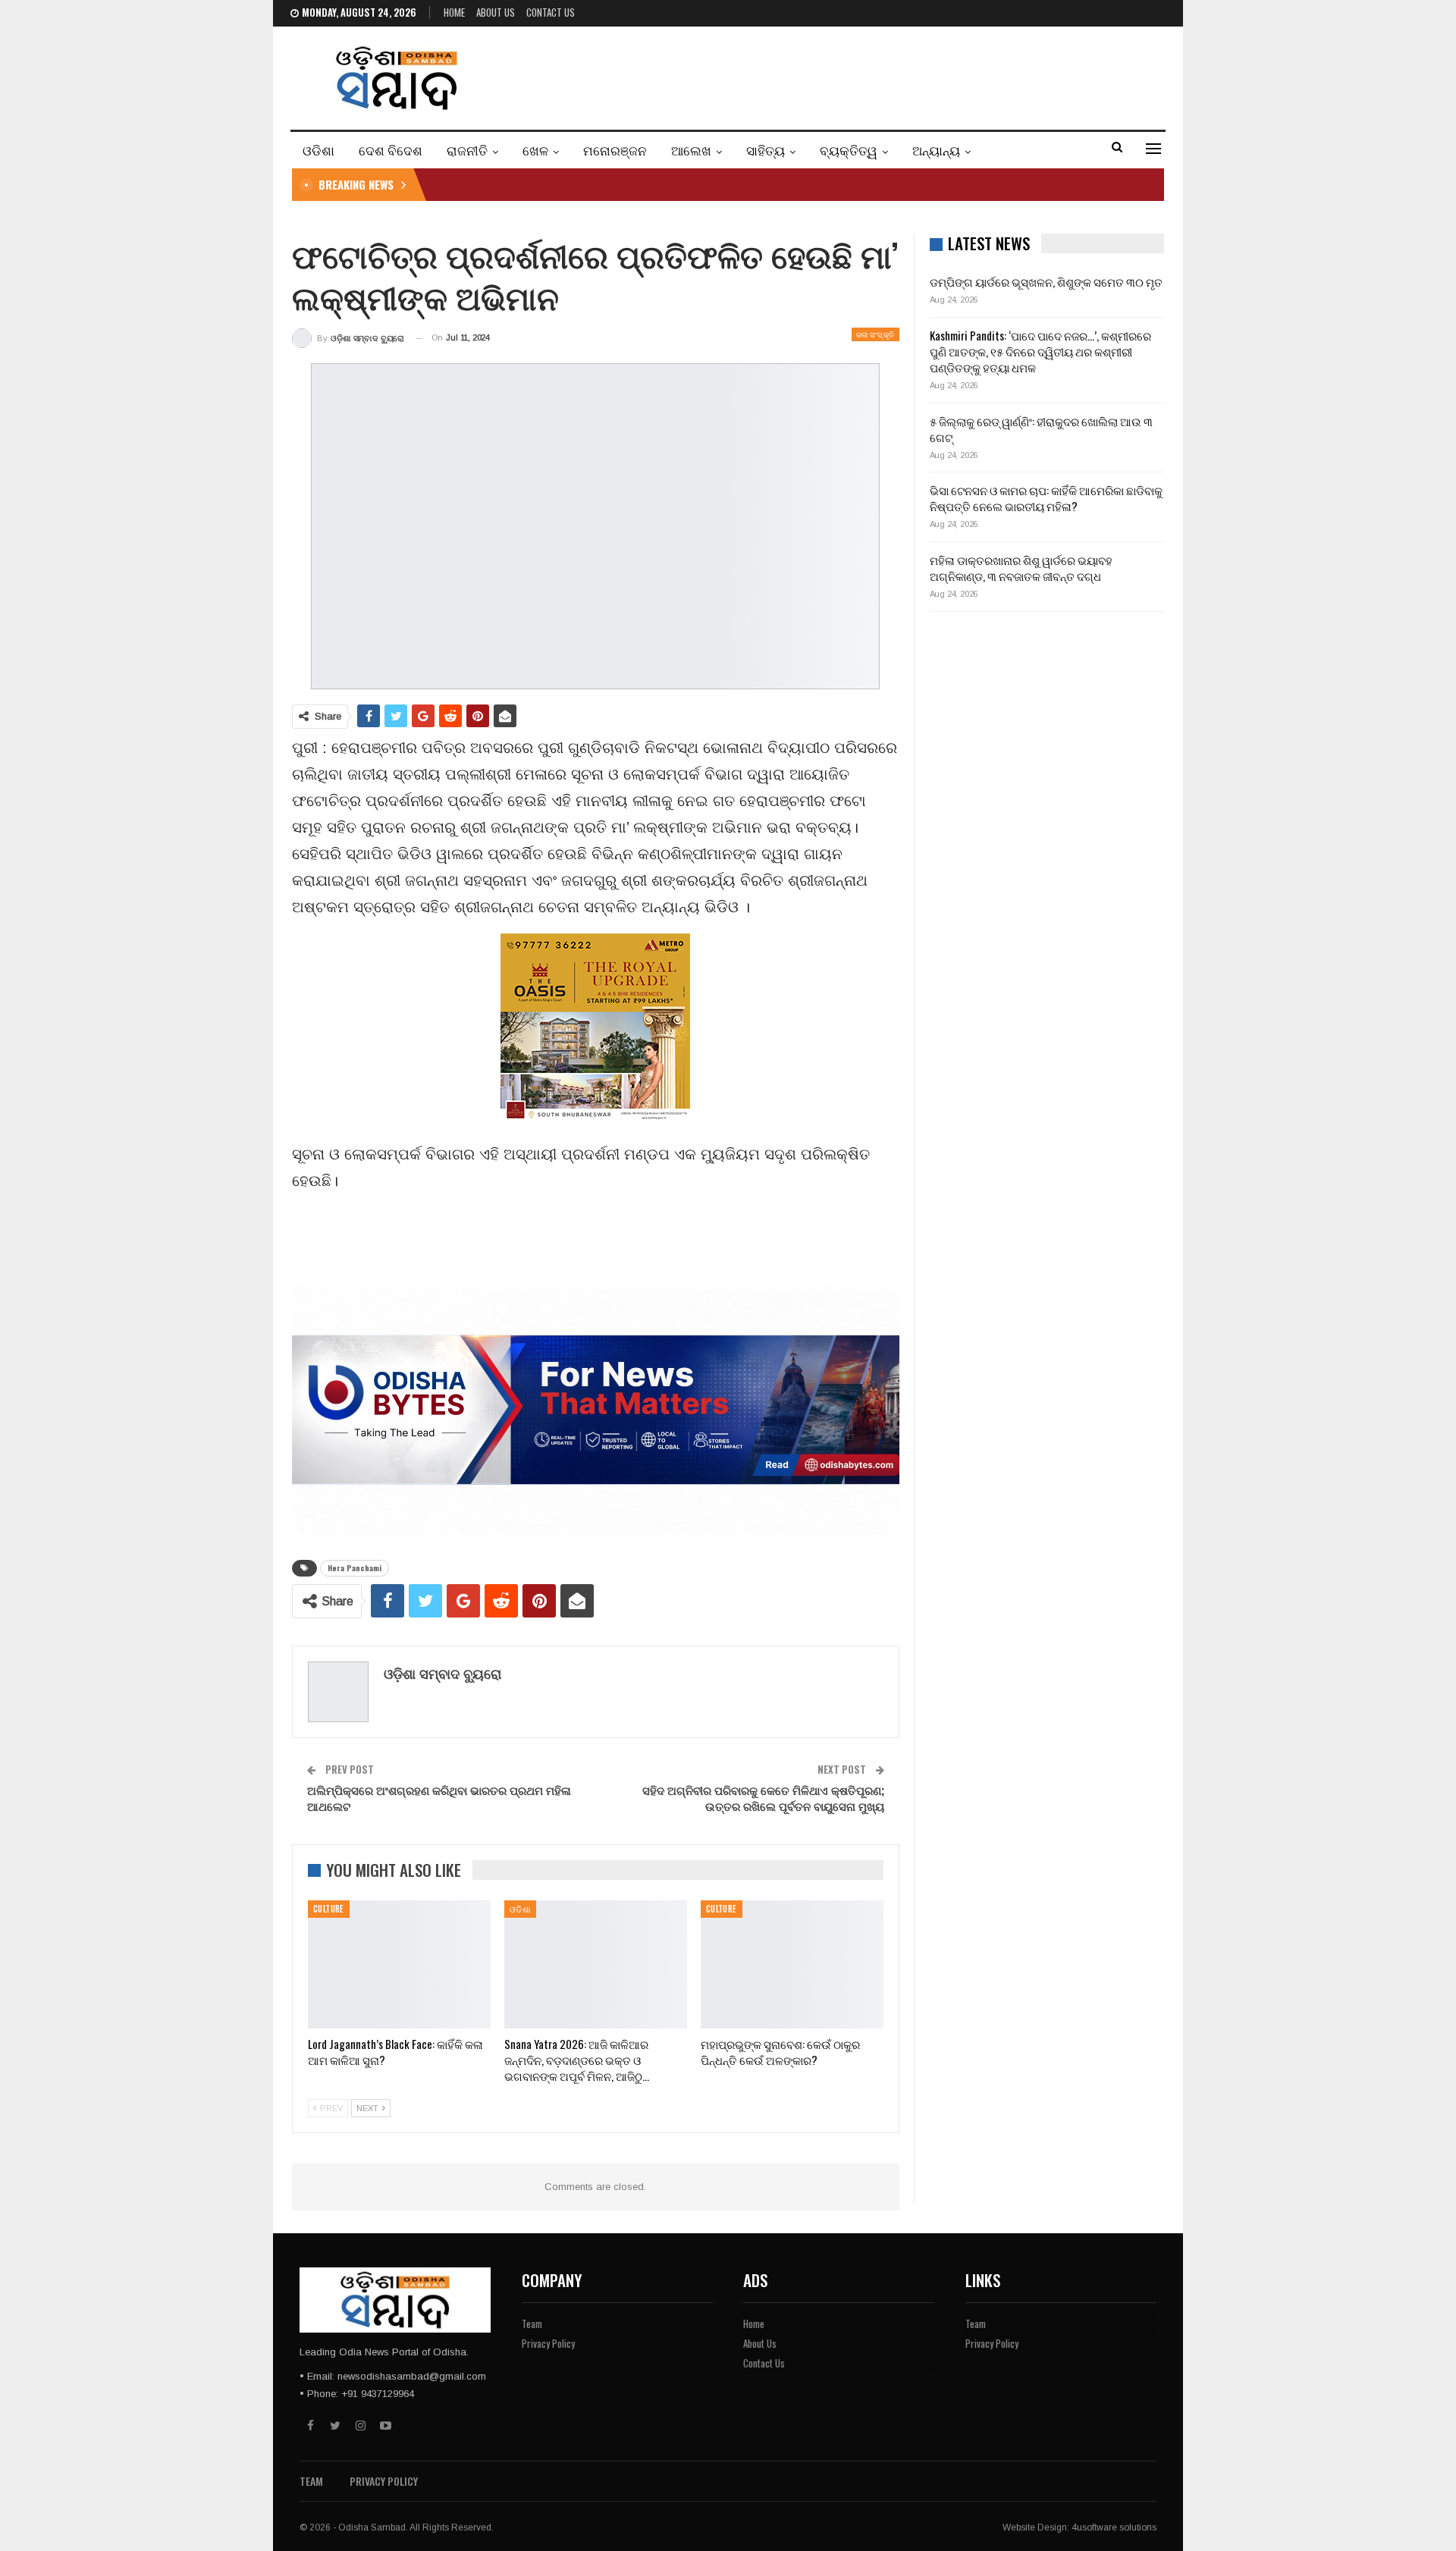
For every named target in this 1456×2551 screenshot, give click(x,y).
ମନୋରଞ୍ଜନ (615, 150)
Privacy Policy (548, 2343)
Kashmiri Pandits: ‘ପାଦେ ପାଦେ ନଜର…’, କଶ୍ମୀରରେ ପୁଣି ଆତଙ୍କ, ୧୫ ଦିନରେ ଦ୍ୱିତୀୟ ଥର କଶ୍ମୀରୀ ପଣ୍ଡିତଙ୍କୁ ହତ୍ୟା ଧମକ (1040, 351)
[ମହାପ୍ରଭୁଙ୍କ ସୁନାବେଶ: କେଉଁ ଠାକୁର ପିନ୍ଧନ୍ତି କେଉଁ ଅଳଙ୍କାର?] (792, 1964)
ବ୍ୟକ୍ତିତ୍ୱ (849, 150)
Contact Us (551, 12)
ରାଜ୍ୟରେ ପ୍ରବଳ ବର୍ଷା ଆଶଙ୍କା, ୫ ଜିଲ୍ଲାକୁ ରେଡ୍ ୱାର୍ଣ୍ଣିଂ (569, 184)
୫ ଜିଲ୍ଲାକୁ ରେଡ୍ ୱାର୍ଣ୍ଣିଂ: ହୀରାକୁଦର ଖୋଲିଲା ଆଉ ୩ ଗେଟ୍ (1041, 429)
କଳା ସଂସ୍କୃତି (875, 334)
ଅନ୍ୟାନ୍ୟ (936, 150)
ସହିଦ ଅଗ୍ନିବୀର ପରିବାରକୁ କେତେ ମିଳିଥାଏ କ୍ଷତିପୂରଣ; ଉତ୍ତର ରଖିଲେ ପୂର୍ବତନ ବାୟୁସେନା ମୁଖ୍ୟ (763, 1798)
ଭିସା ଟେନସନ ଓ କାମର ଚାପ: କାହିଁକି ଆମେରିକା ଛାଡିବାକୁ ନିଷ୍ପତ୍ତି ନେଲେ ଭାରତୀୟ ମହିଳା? (1046, 498)
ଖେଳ (535, 150)
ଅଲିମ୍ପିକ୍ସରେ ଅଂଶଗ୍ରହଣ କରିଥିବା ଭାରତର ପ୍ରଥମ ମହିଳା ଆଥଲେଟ (439, 1798)
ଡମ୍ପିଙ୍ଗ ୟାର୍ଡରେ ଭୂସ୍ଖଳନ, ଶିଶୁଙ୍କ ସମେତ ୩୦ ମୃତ (1046, 281)
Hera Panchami (355, 1568)
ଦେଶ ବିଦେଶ (391, 150)
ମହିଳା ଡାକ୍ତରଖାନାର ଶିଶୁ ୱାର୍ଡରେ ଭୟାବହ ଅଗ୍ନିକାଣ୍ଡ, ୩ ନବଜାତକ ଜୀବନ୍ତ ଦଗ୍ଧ (1021, 568)
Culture (329, 1909)
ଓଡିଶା (318, 150)
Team (532, 2324)
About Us (496, 12)
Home (454, 12)
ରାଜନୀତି (467, 150)
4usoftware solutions (1114, 2527)
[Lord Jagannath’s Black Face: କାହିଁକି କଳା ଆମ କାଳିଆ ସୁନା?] (399, 1964)
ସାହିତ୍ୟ (766, 150)
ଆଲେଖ (691, 150)
